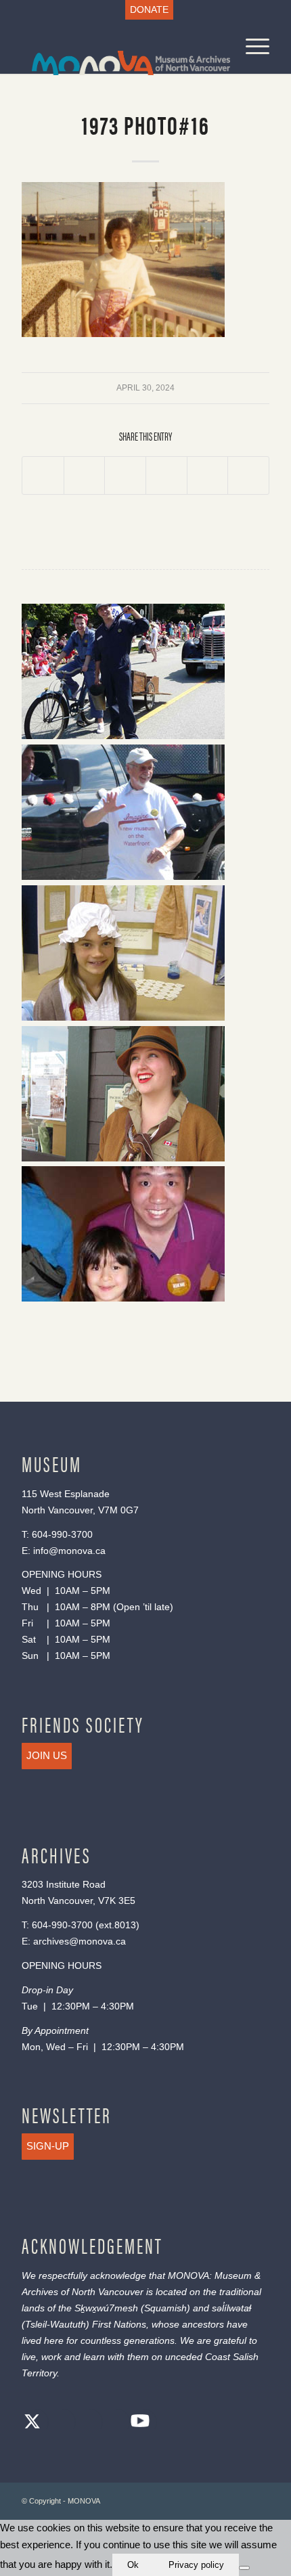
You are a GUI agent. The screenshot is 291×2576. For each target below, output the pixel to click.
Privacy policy (196, 2565)
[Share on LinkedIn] (208, 476)
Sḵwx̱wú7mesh (106, 2308)
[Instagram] (86, 2423)
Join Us (47, 1755)
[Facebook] (59, 2423)
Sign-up (48, 2146)
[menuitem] (149, 10)
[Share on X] (85, 476)
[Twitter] (32, 2423)
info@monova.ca (69, 1551)
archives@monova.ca (80, 1941)
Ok (133, 2565)
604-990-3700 (62, 1534)
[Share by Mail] (248, 476)
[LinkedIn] (113, 2423)
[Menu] (251, 47)
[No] (244, 2568)
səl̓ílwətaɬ (231, 2308)
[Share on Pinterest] (166, 476)
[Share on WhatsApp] (125, 476)
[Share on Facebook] (43, 476)
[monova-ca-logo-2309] (120, 47)
